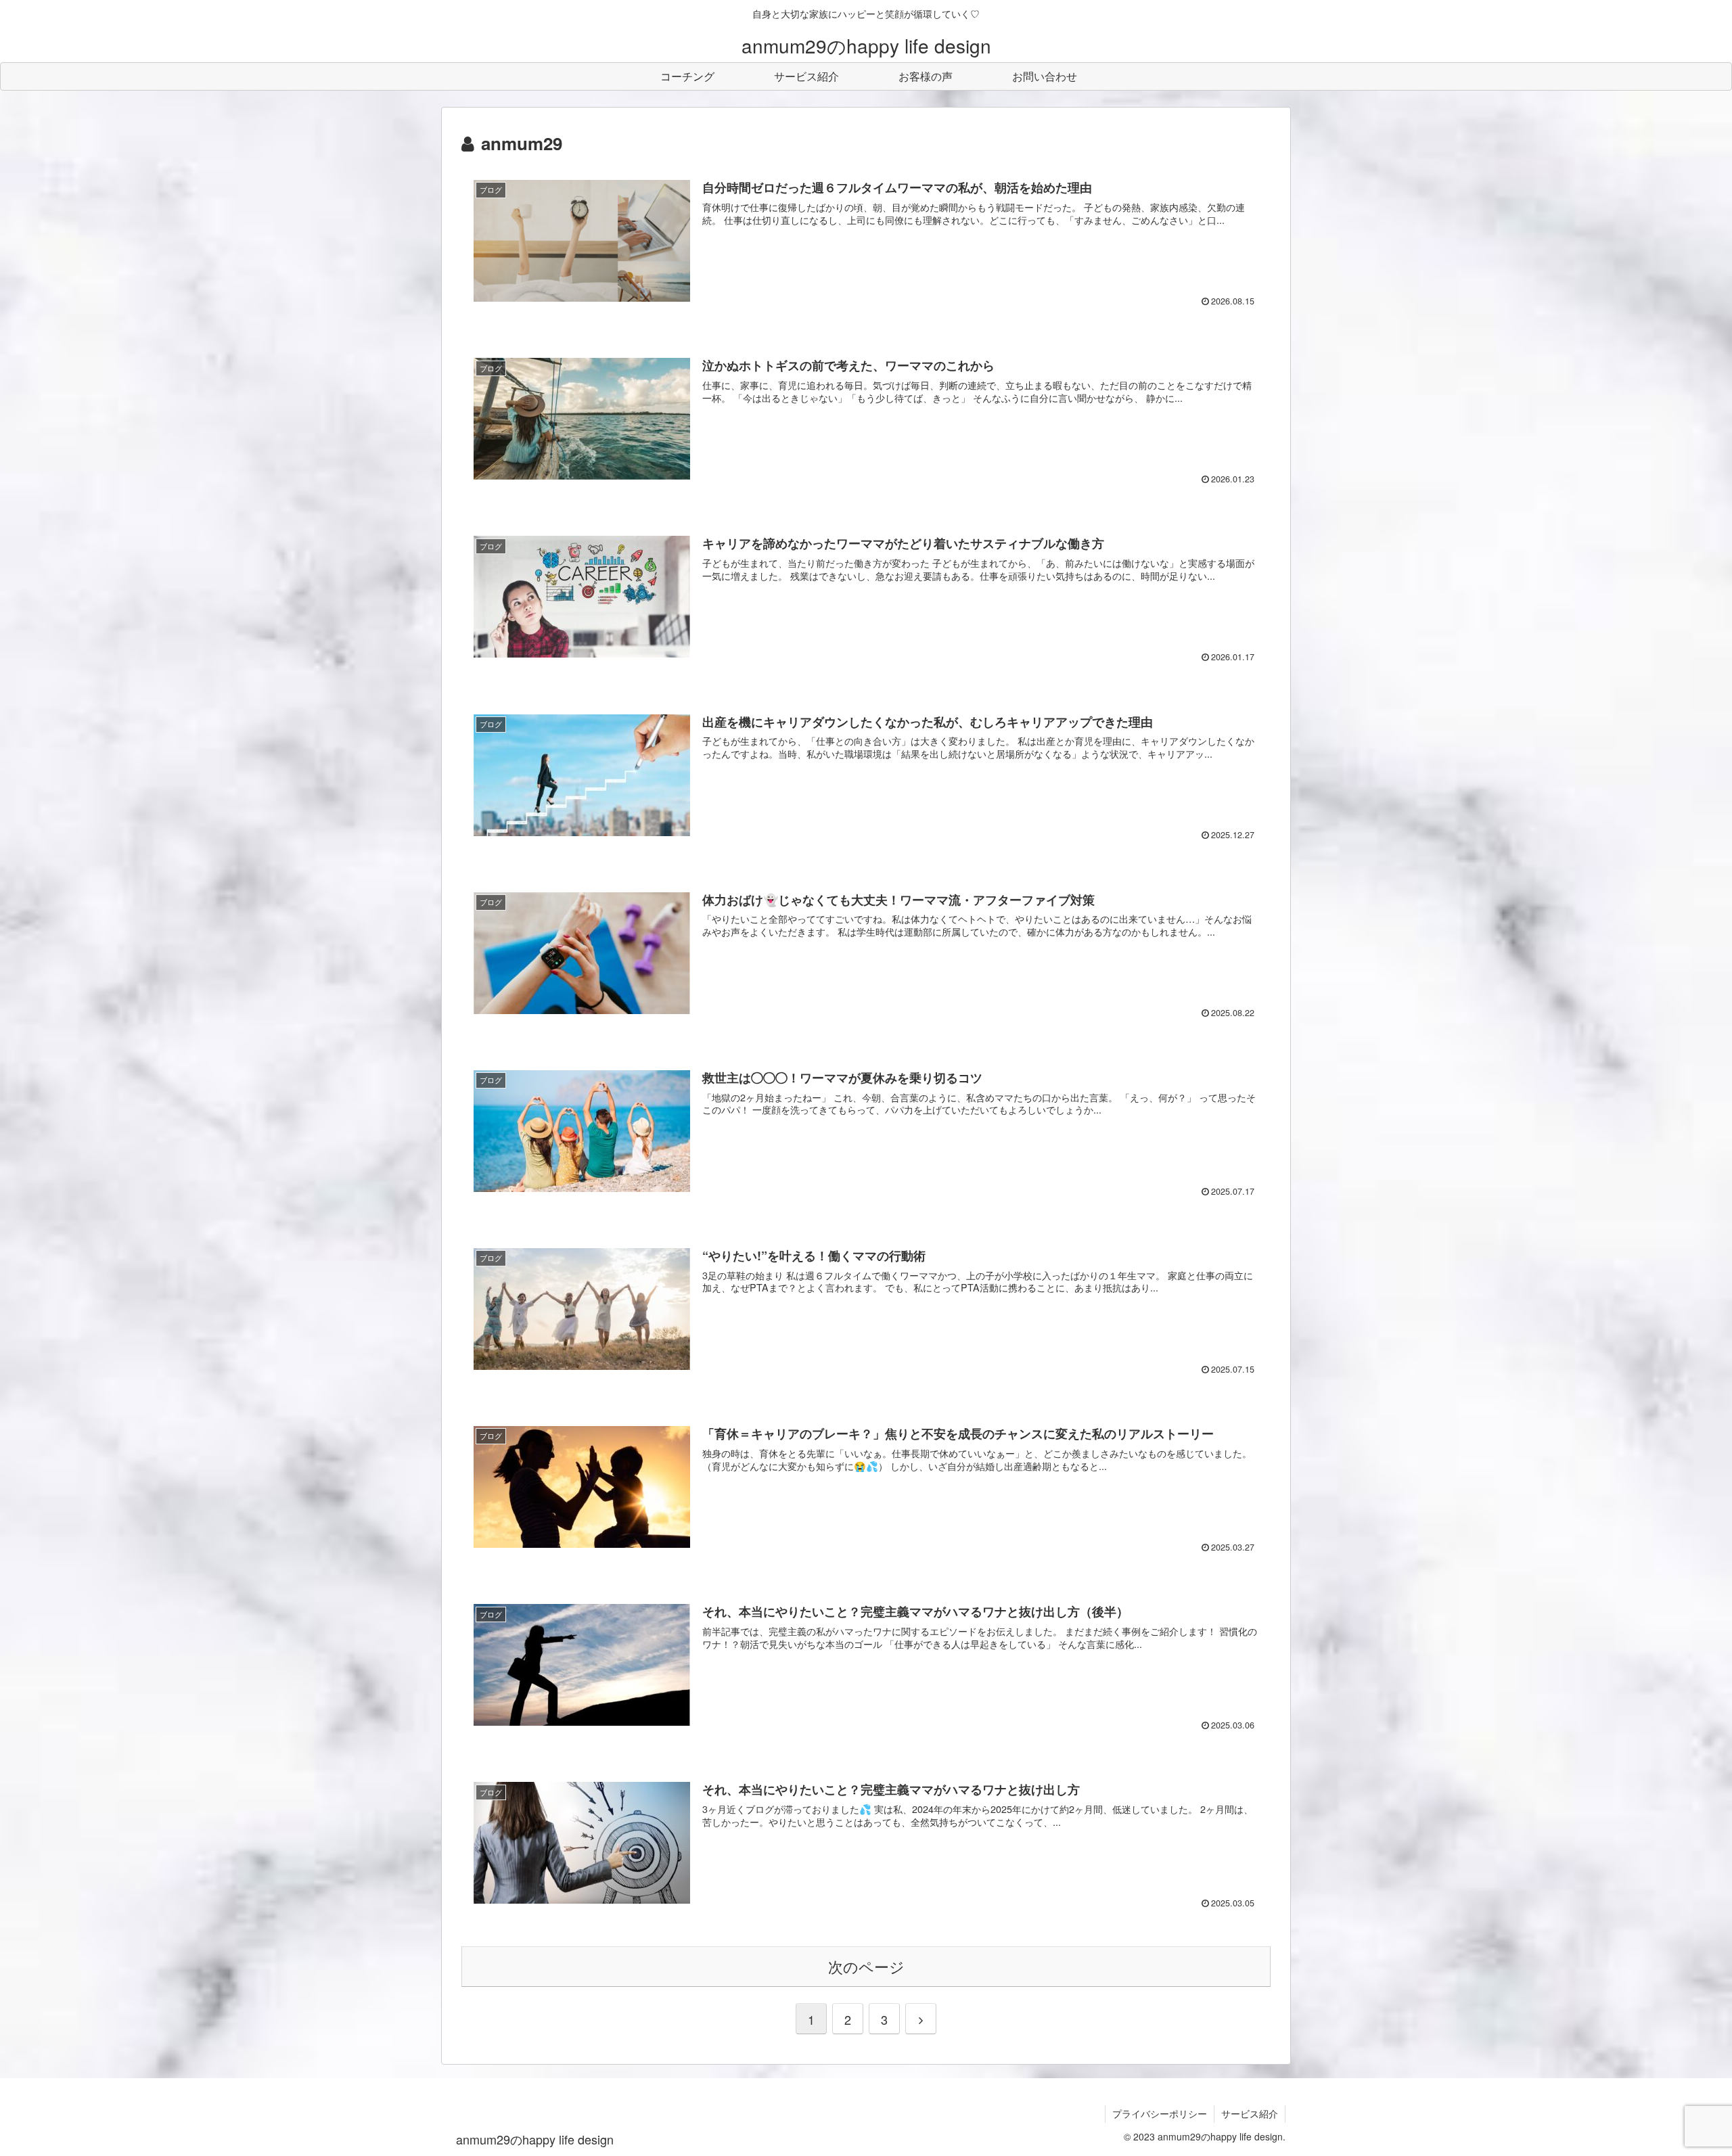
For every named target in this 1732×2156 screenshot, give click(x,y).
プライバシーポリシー (1160, 2113)
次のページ (866, 1966)
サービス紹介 (1250, 2113)
